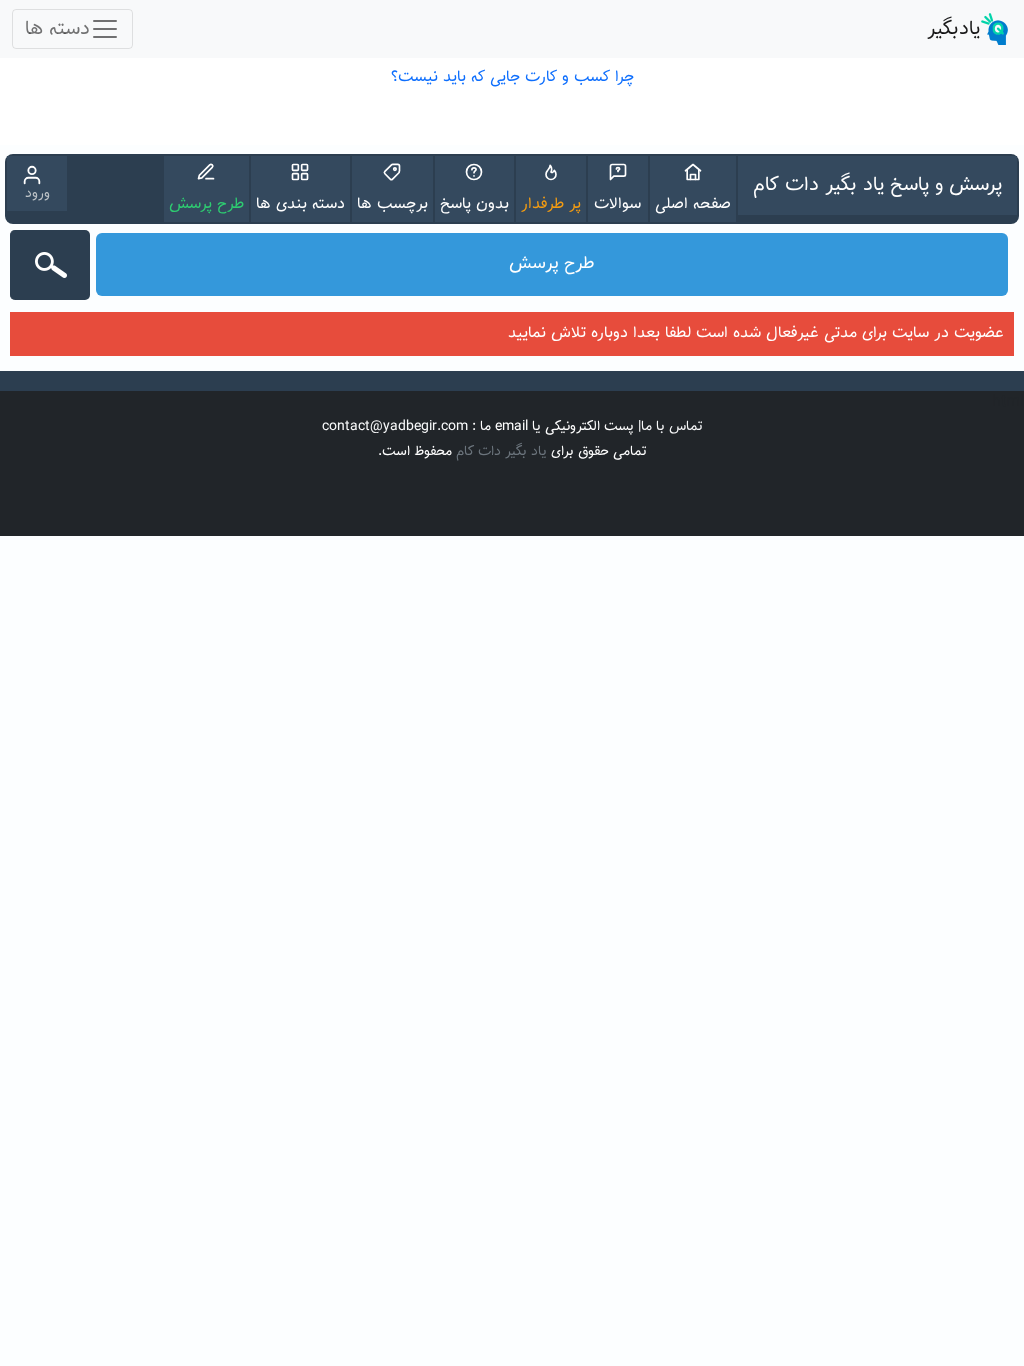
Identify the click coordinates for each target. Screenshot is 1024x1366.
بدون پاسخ (474, 204)
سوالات (617, 204)
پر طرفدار (551, 204)
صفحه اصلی (693, 204)
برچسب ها (392, 204)
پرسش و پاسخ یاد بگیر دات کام (877, 185)
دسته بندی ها (300, 204)
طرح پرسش (206, 204)
